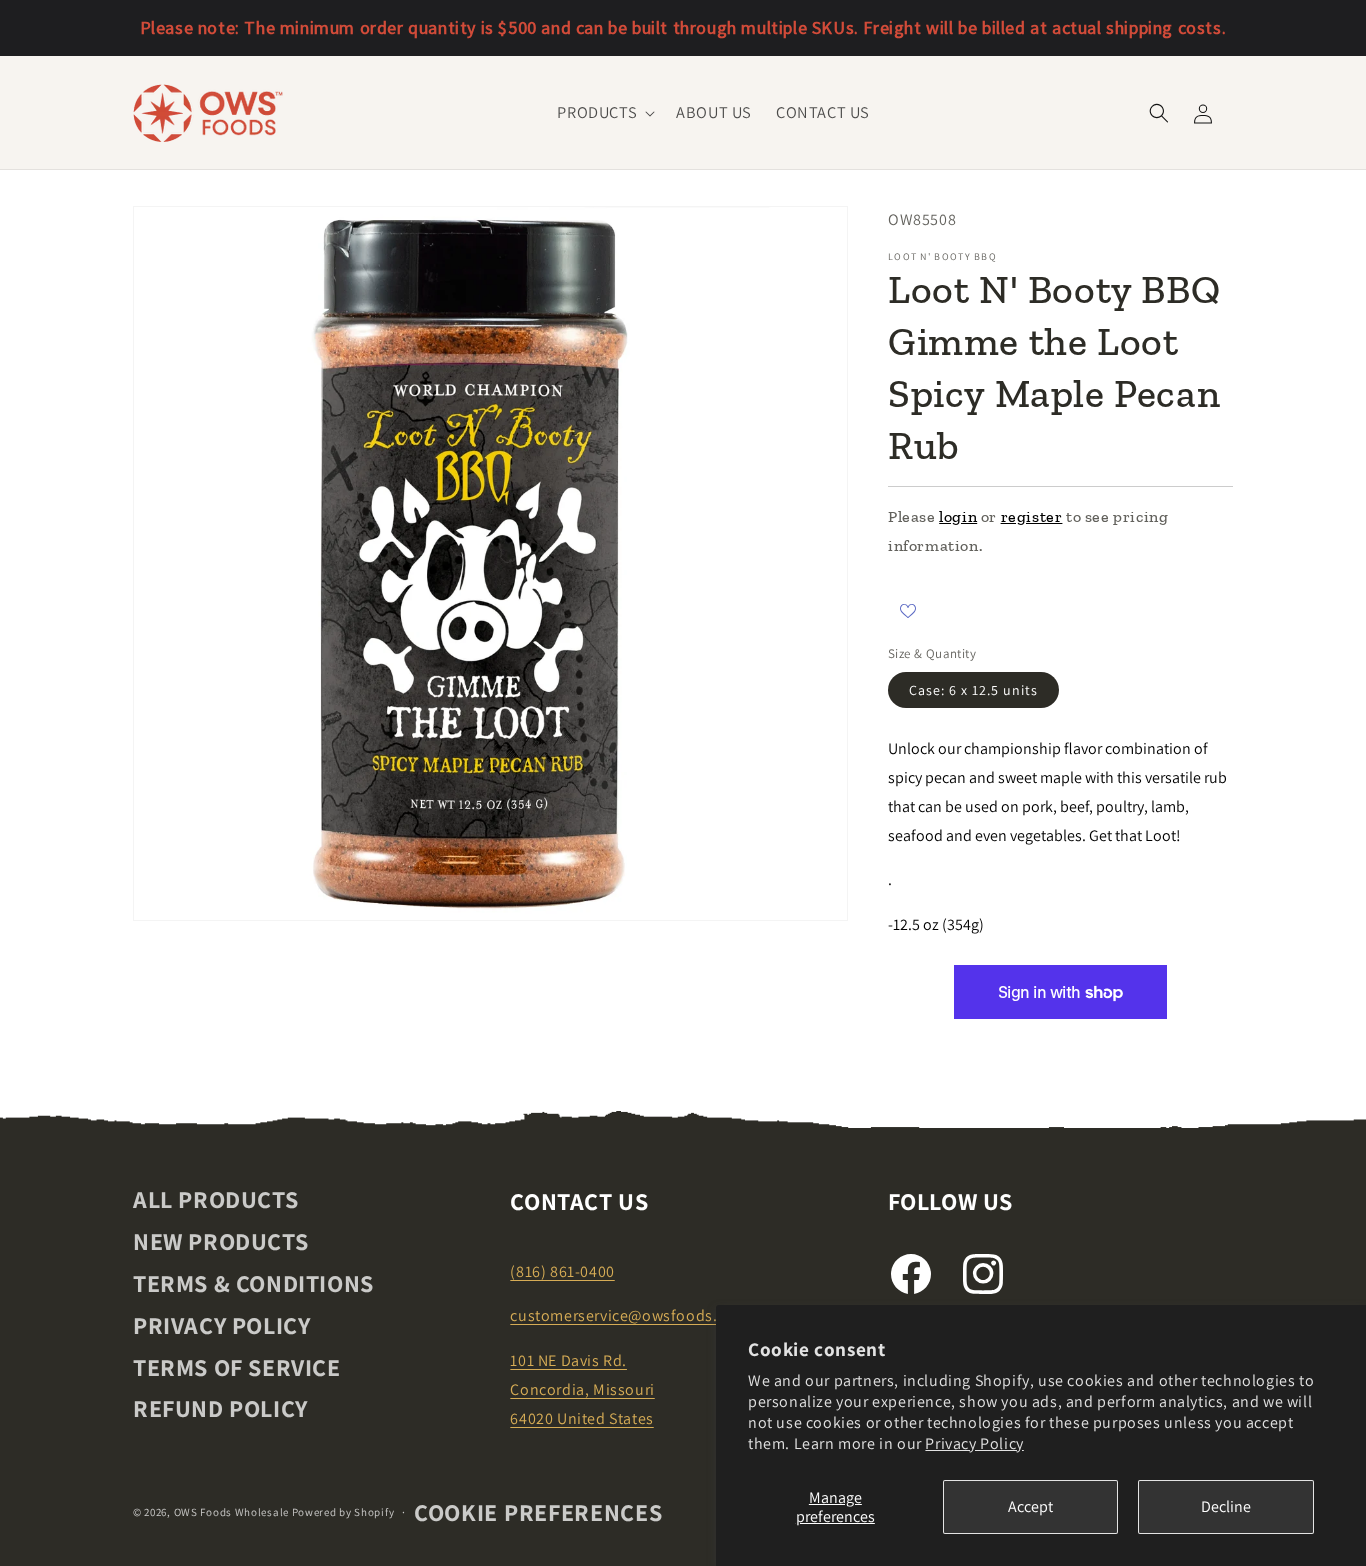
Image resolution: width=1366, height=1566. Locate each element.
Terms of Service (237, 1367)
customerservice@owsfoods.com (629, 1315)
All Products (215, 1200)
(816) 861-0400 (562, 1271)
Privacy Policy (974, 1443)
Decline (1226, 1506)
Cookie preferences (538, 1512)
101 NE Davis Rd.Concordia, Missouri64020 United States (582, 1389)
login (958, 516)
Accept (1030, 1506)
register (1032, 516)
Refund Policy (220, 1408)
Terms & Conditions (253, 1283)
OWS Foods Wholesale (231, 1512)
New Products (220, 1241)
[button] (604, 112)
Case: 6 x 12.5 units (973, 690)
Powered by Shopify (343, 1512)
